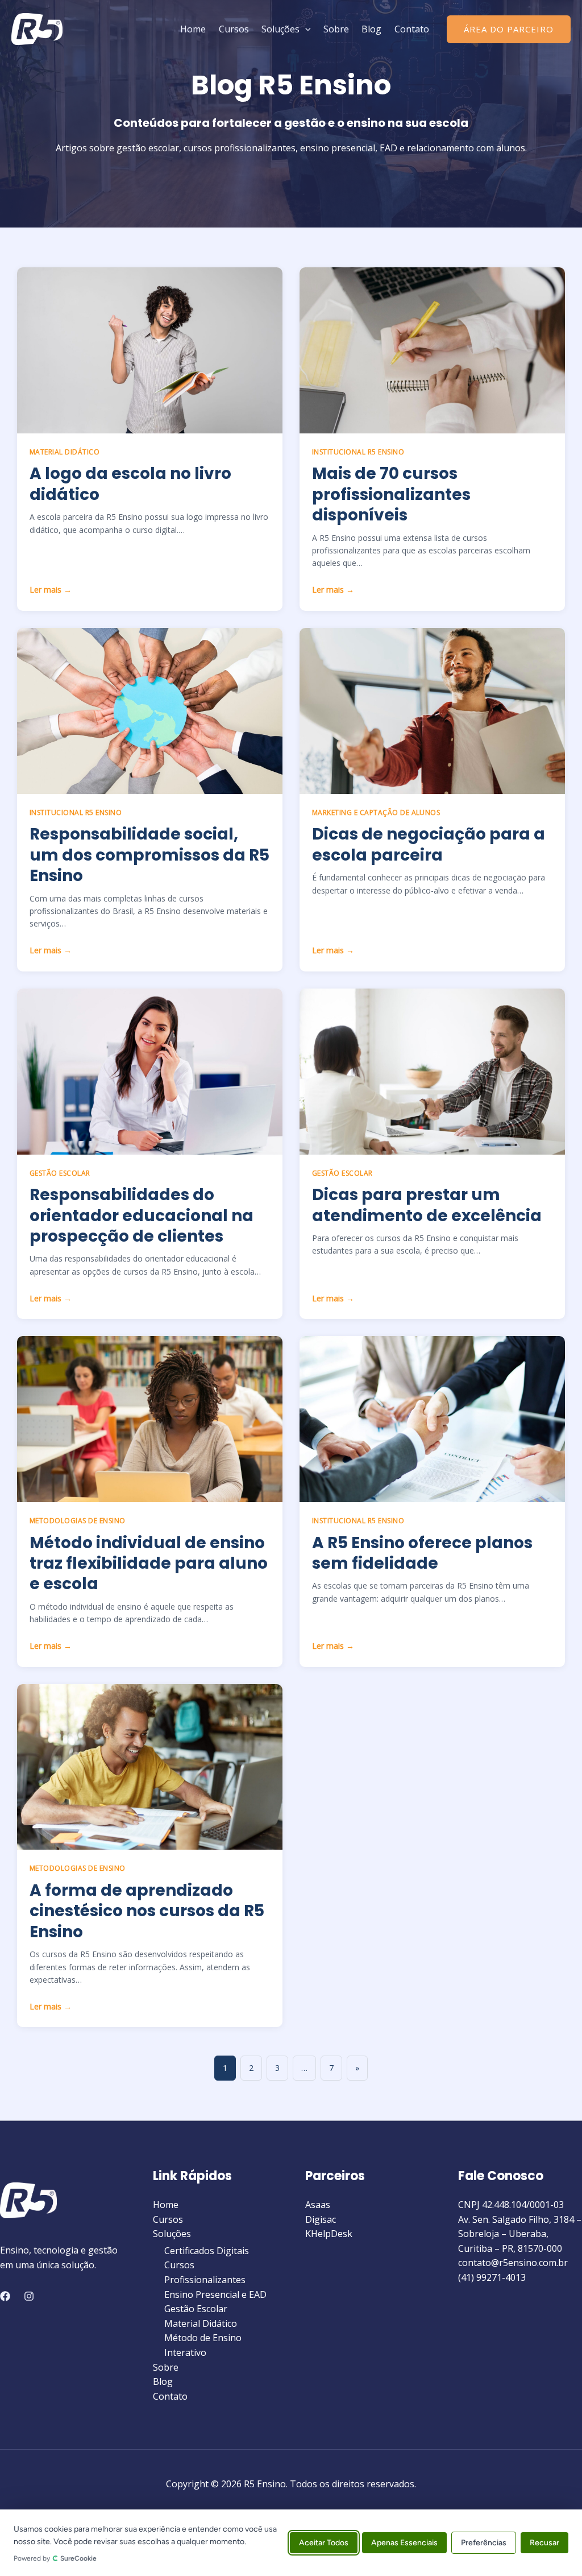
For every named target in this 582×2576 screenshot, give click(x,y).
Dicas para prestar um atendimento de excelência (427, 1205)
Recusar (544, 2543)
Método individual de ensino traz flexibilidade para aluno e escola (149, 1564)
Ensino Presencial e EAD (215, 2294)
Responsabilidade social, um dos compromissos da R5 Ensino (149, 855)
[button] (305, 29)
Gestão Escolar (196, 2309)
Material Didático (201, 2323)
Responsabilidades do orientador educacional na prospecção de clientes (142, 1215)
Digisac (321, 2219)
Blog (371, 29)
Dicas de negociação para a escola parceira (429, 844)
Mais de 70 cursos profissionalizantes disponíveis (391, 494)
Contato (412, 29)
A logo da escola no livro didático (130, 484)
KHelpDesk (329, 2234)
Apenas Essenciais (404, 2543)
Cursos (234, 29)
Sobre (336, 29)
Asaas (318, 2205)
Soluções (280, 29)
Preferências (484, 2543)
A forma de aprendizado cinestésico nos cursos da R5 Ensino (147, 1911)
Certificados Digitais (207, 2251)
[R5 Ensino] (37, 28)
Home (193, 29)
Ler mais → (51, 590)
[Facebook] (5, 2296)
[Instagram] (29, 2296)
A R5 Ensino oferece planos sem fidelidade (422, 1553)
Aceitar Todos (324, 2543)
